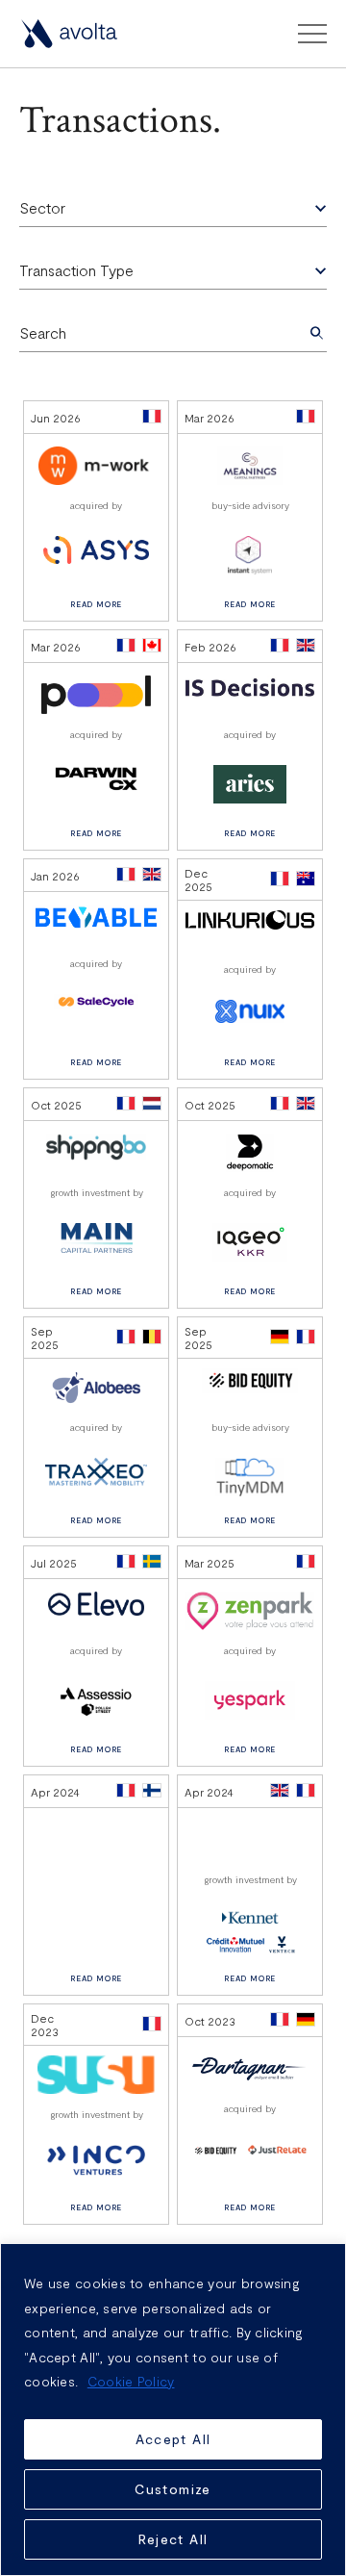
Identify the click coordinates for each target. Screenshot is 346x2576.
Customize (173, 2489)
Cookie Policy (131, 2381)
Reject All (173, 2539)
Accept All (173, 2439)
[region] (173, 2410)
